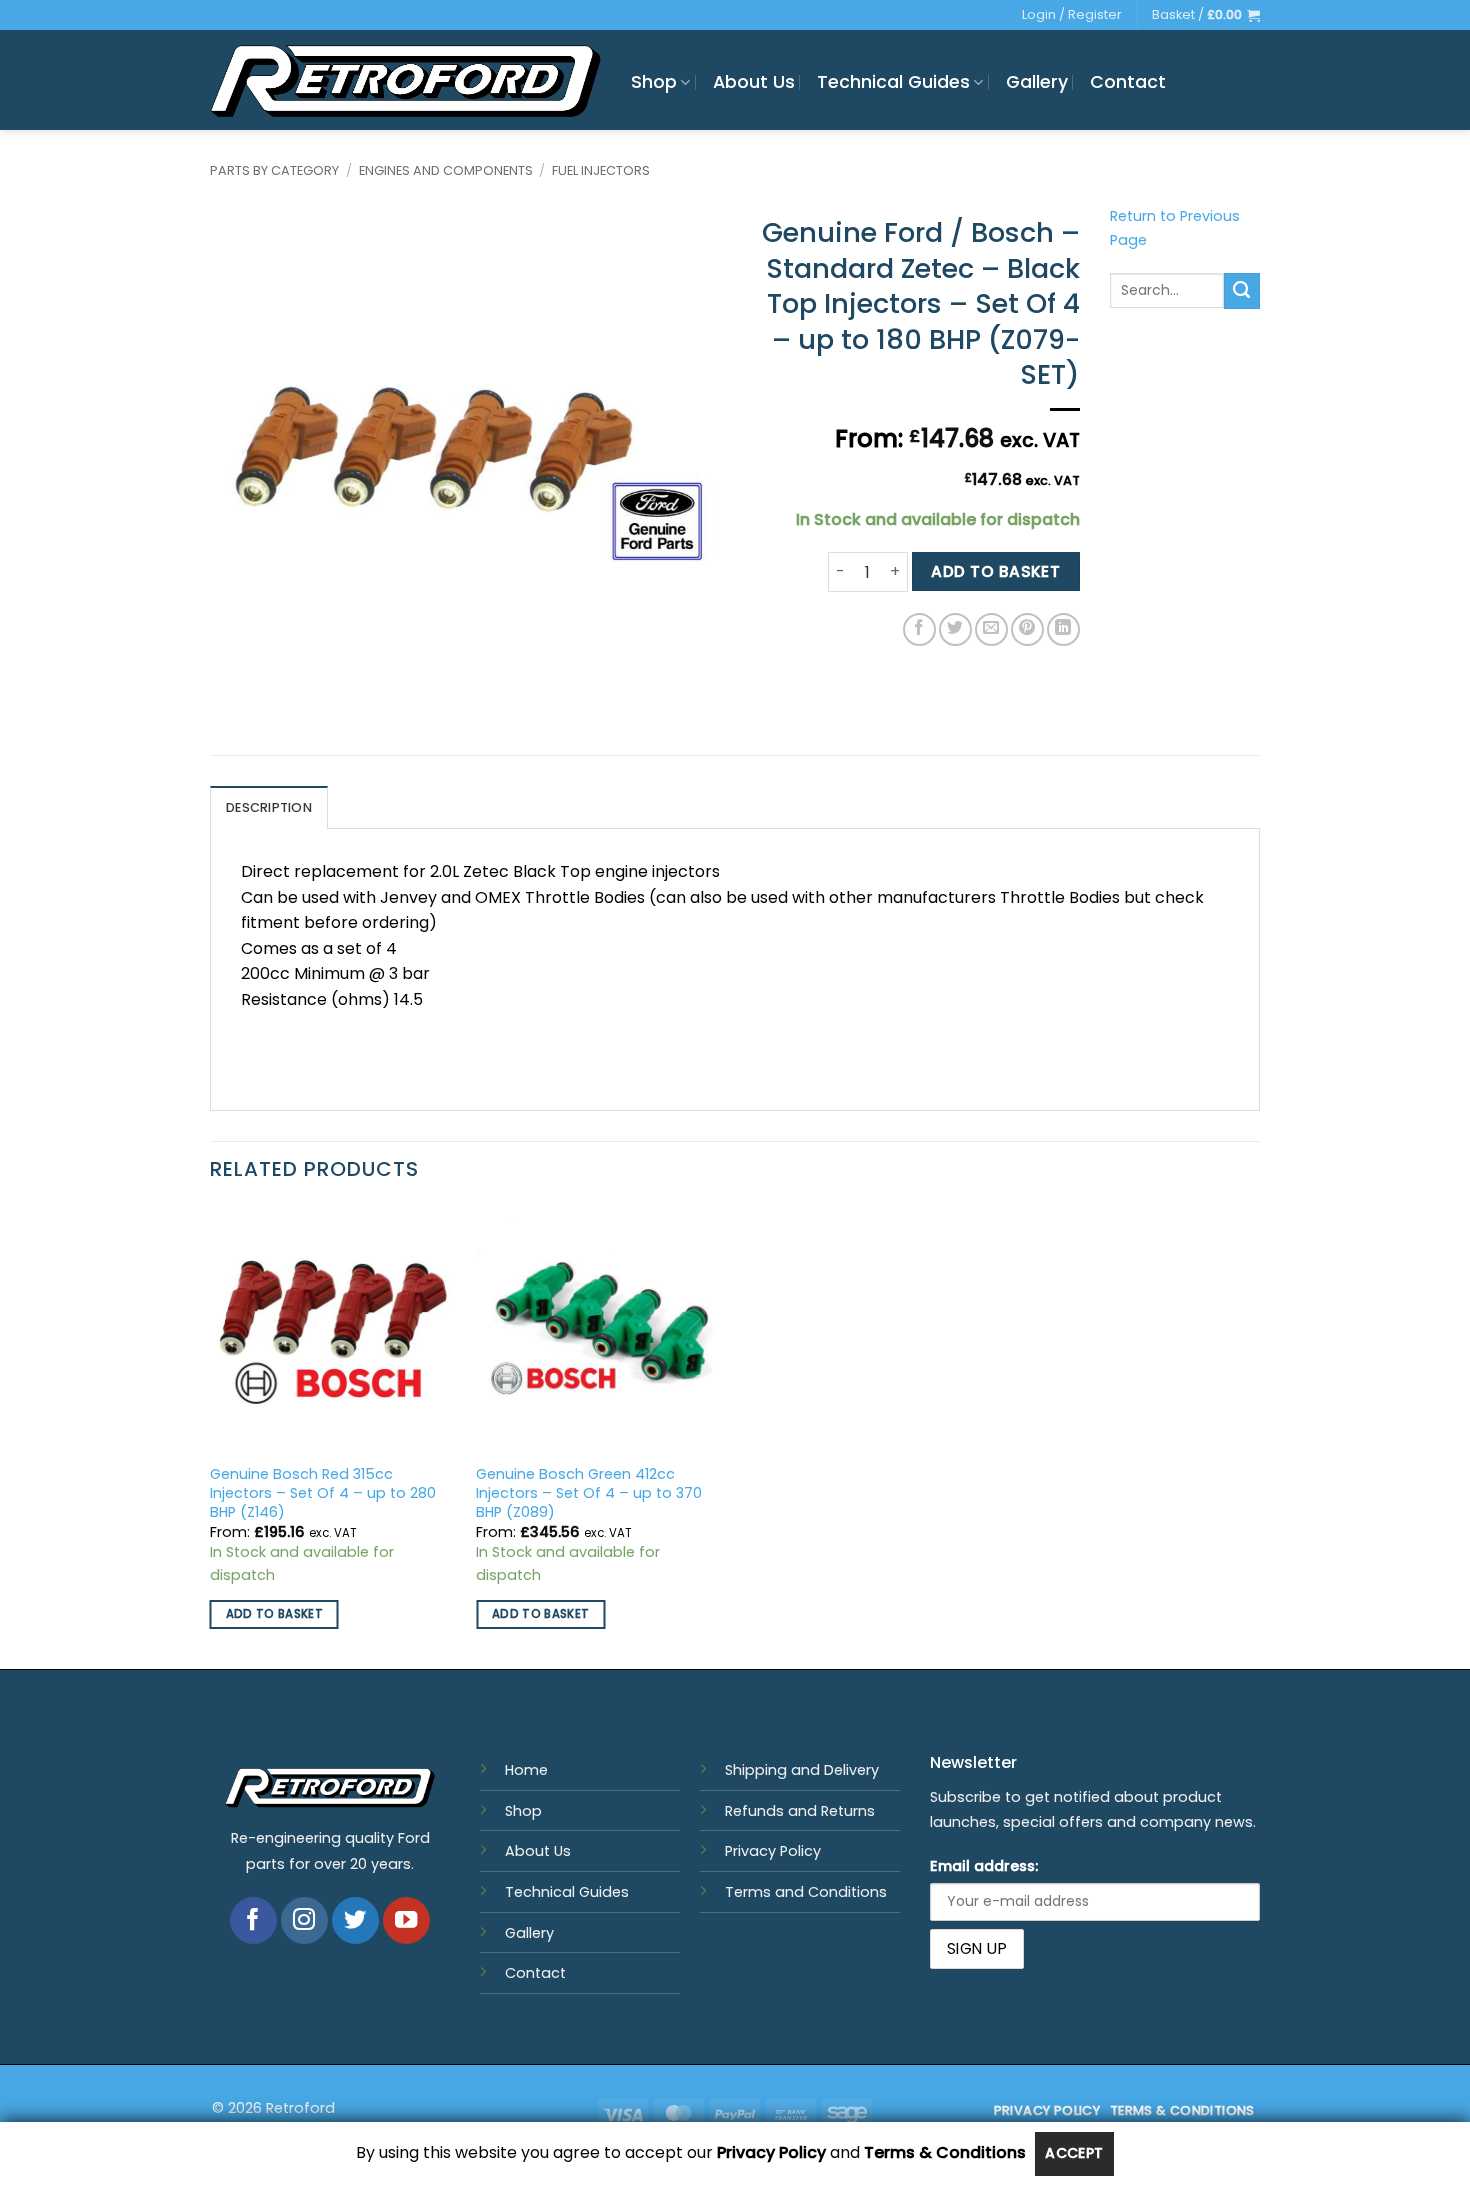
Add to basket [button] (275, 1614)
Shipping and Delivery (802, 1770)
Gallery (1037, 82)
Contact (1128, 82)
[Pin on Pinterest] (1027, 629)
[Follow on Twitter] (355, 1920)
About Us (754, 82)
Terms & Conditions (945, 2153)
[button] (1206, 15)
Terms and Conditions (806, 1892)
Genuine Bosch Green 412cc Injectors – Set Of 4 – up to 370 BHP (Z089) (589, 1493)
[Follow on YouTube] (406, 1920)
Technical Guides (893, 82)
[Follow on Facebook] (253, 1920)
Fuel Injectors (601, 170)
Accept (1074, 2153)
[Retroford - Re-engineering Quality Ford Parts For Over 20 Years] (405, 81)
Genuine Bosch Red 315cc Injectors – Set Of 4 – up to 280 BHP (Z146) (323, 1493)
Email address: (984, 1866)
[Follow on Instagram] (304, 1920)
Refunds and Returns (800, 1811)
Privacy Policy (773, 1851)
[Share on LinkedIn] (1063, 629)
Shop (654, 82)
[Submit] (1242, 291)
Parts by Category (274, 170)
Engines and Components (446, 170)
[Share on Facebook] (919, 629)
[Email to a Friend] (991, 629)
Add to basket (995, 571)
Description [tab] (269, 807)
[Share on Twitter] (955, 629)
